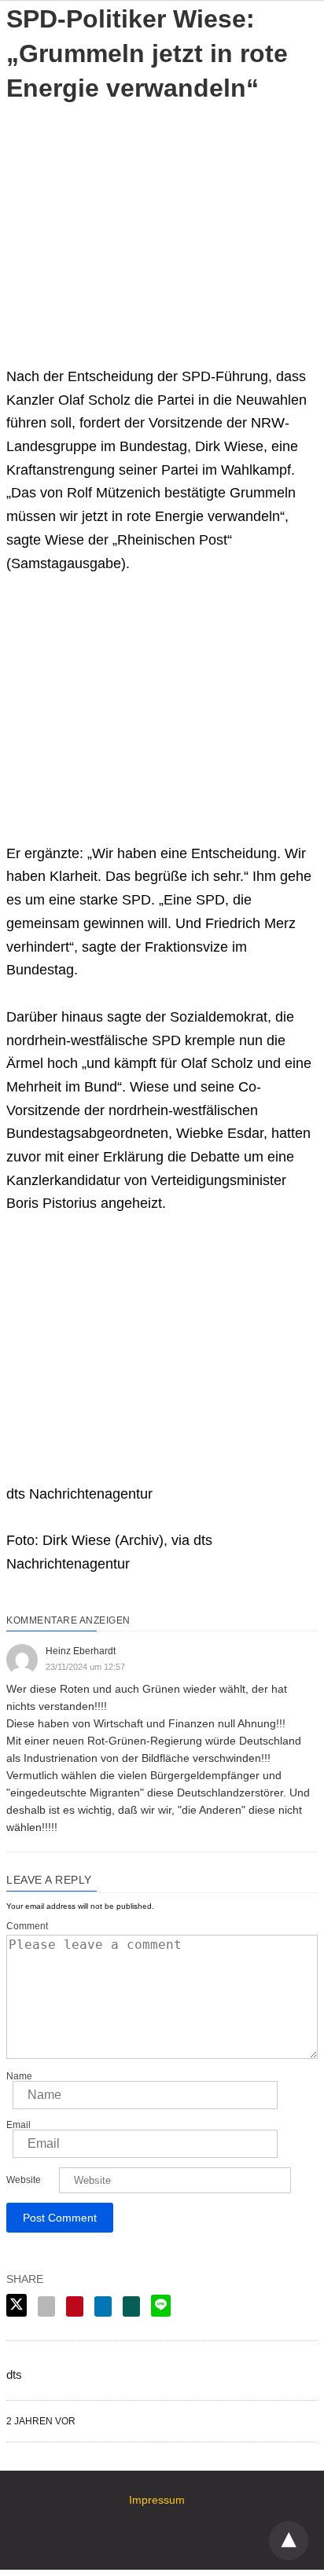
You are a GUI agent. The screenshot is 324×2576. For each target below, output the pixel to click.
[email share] (46, 2306)
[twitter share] (17, 2305)
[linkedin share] (103, 2306)
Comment (27, 1926)
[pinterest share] (75, 2306)
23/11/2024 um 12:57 (85, 1667)
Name (19, 2076)
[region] (162, 223)
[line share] (161, 2306)
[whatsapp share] (131, 2306)
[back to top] (289, 2541)
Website (24, 2180)
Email (18, 2125)
